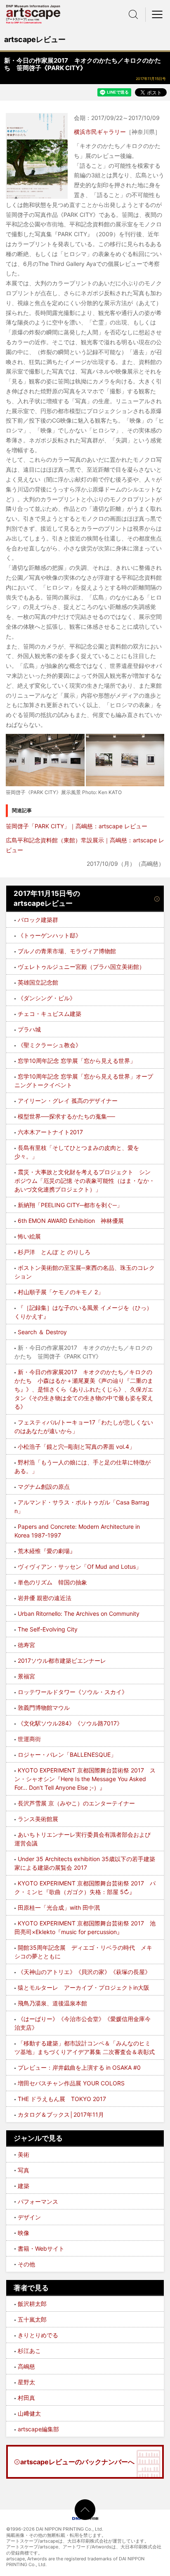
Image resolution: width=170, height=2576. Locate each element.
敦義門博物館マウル (44, 1708)
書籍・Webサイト (41, 2248)
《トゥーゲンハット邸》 (50, 935)
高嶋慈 (26, 2366)
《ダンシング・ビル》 (47, 998)
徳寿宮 (26, 1645)
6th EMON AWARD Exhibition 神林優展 (71, 1221)
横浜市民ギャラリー (100, 132)
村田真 (26, 2398)
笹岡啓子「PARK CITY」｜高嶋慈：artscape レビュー (77, 826)
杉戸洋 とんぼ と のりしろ (54, 1252)
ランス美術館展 (38, 1819)
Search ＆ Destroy (42, 1332)
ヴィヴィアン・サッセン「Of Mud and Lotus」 (80, 1567)
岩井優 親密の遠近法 (45, 1598)
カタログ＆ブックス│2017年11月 (61, 2114)
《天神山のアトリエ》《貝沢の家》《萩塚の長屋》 (84, 1972)
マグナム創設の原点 (44, 1487)
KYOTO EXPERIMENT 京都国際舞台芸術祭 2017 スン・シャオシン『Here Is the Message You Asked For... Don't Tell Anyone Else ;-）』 (85, 1779)
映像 (24, 2233)
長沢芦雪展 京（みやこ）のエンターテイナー (76, 1803)
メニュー (158, 14)
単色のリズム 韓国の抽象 (52, 1582)
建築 (24, 2186)
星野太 (26, 2382)
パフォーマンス (38, 2201)
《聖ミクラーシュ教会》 (50, 1045)
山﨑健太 (29, 2413)
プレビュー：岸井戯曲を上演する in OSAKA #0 (79, 2067)
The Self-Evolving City (48, 1629)
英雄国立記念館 (38, 982)
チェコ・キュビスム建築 (50, 1014)
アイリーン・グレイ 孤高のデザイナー (68, 1101)
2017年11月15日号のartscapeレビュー (47, 898)
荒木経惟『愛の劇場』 (47, 1551)
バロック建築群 (38, 920)
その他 (26, 2264)
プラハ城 (29, 1029)
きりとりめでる (38, 2335)
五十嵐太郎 (32, 2319)
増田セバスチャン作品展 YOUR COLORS (71, 2083)
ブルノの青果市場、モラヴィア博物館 (67, 951)
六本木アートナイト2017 (50, 1132)
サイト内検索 (133, 14)
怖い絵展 (29, 1236)
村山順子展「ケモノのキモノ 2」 (61, 1292)
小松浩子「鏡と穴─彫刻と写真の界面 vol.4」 (76, 1447)
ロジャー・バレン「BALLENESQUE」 (67, 1755)
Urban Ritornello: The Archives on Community (79, 1614)
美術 (24, 2154)
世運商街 (29, 1739)
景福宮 (26, 1676)
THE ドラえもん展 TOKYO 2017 (62, 2099)
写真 (24, 2170)
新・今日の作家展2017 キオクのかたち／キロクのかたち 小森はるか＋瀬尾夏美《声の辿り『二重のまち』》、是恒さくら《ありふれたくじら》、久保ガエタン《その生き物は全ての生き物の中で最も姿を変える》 (84, 1389)
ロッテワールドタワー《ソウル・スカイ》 (73, 1692)
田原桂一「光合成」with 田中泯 (59, 1907)
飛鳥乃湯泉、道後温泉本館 (52, 2003)
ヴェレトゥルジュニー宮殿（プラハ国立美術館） (81, 967)
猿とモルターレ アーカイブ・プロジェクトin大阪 (84, 1987)
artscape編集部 (38, 2429)
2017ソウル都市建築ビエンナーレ (62, 1661)
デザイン (29, 2217)
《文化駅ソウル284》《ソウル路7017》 (70, 1723)
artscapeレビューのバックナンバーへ (77, 2462)
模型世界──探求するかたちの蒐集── (66, 1116)
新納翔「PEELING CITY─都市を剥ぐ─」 (70, 1205)
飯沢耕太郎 (32, 2304)
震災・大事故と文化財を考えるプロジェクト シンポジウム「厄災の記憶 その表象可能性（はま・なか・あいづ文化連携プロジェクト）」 (85, 1181)
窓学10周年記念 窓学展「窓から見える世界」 (77, 1061)
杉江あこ (29, 2351)
